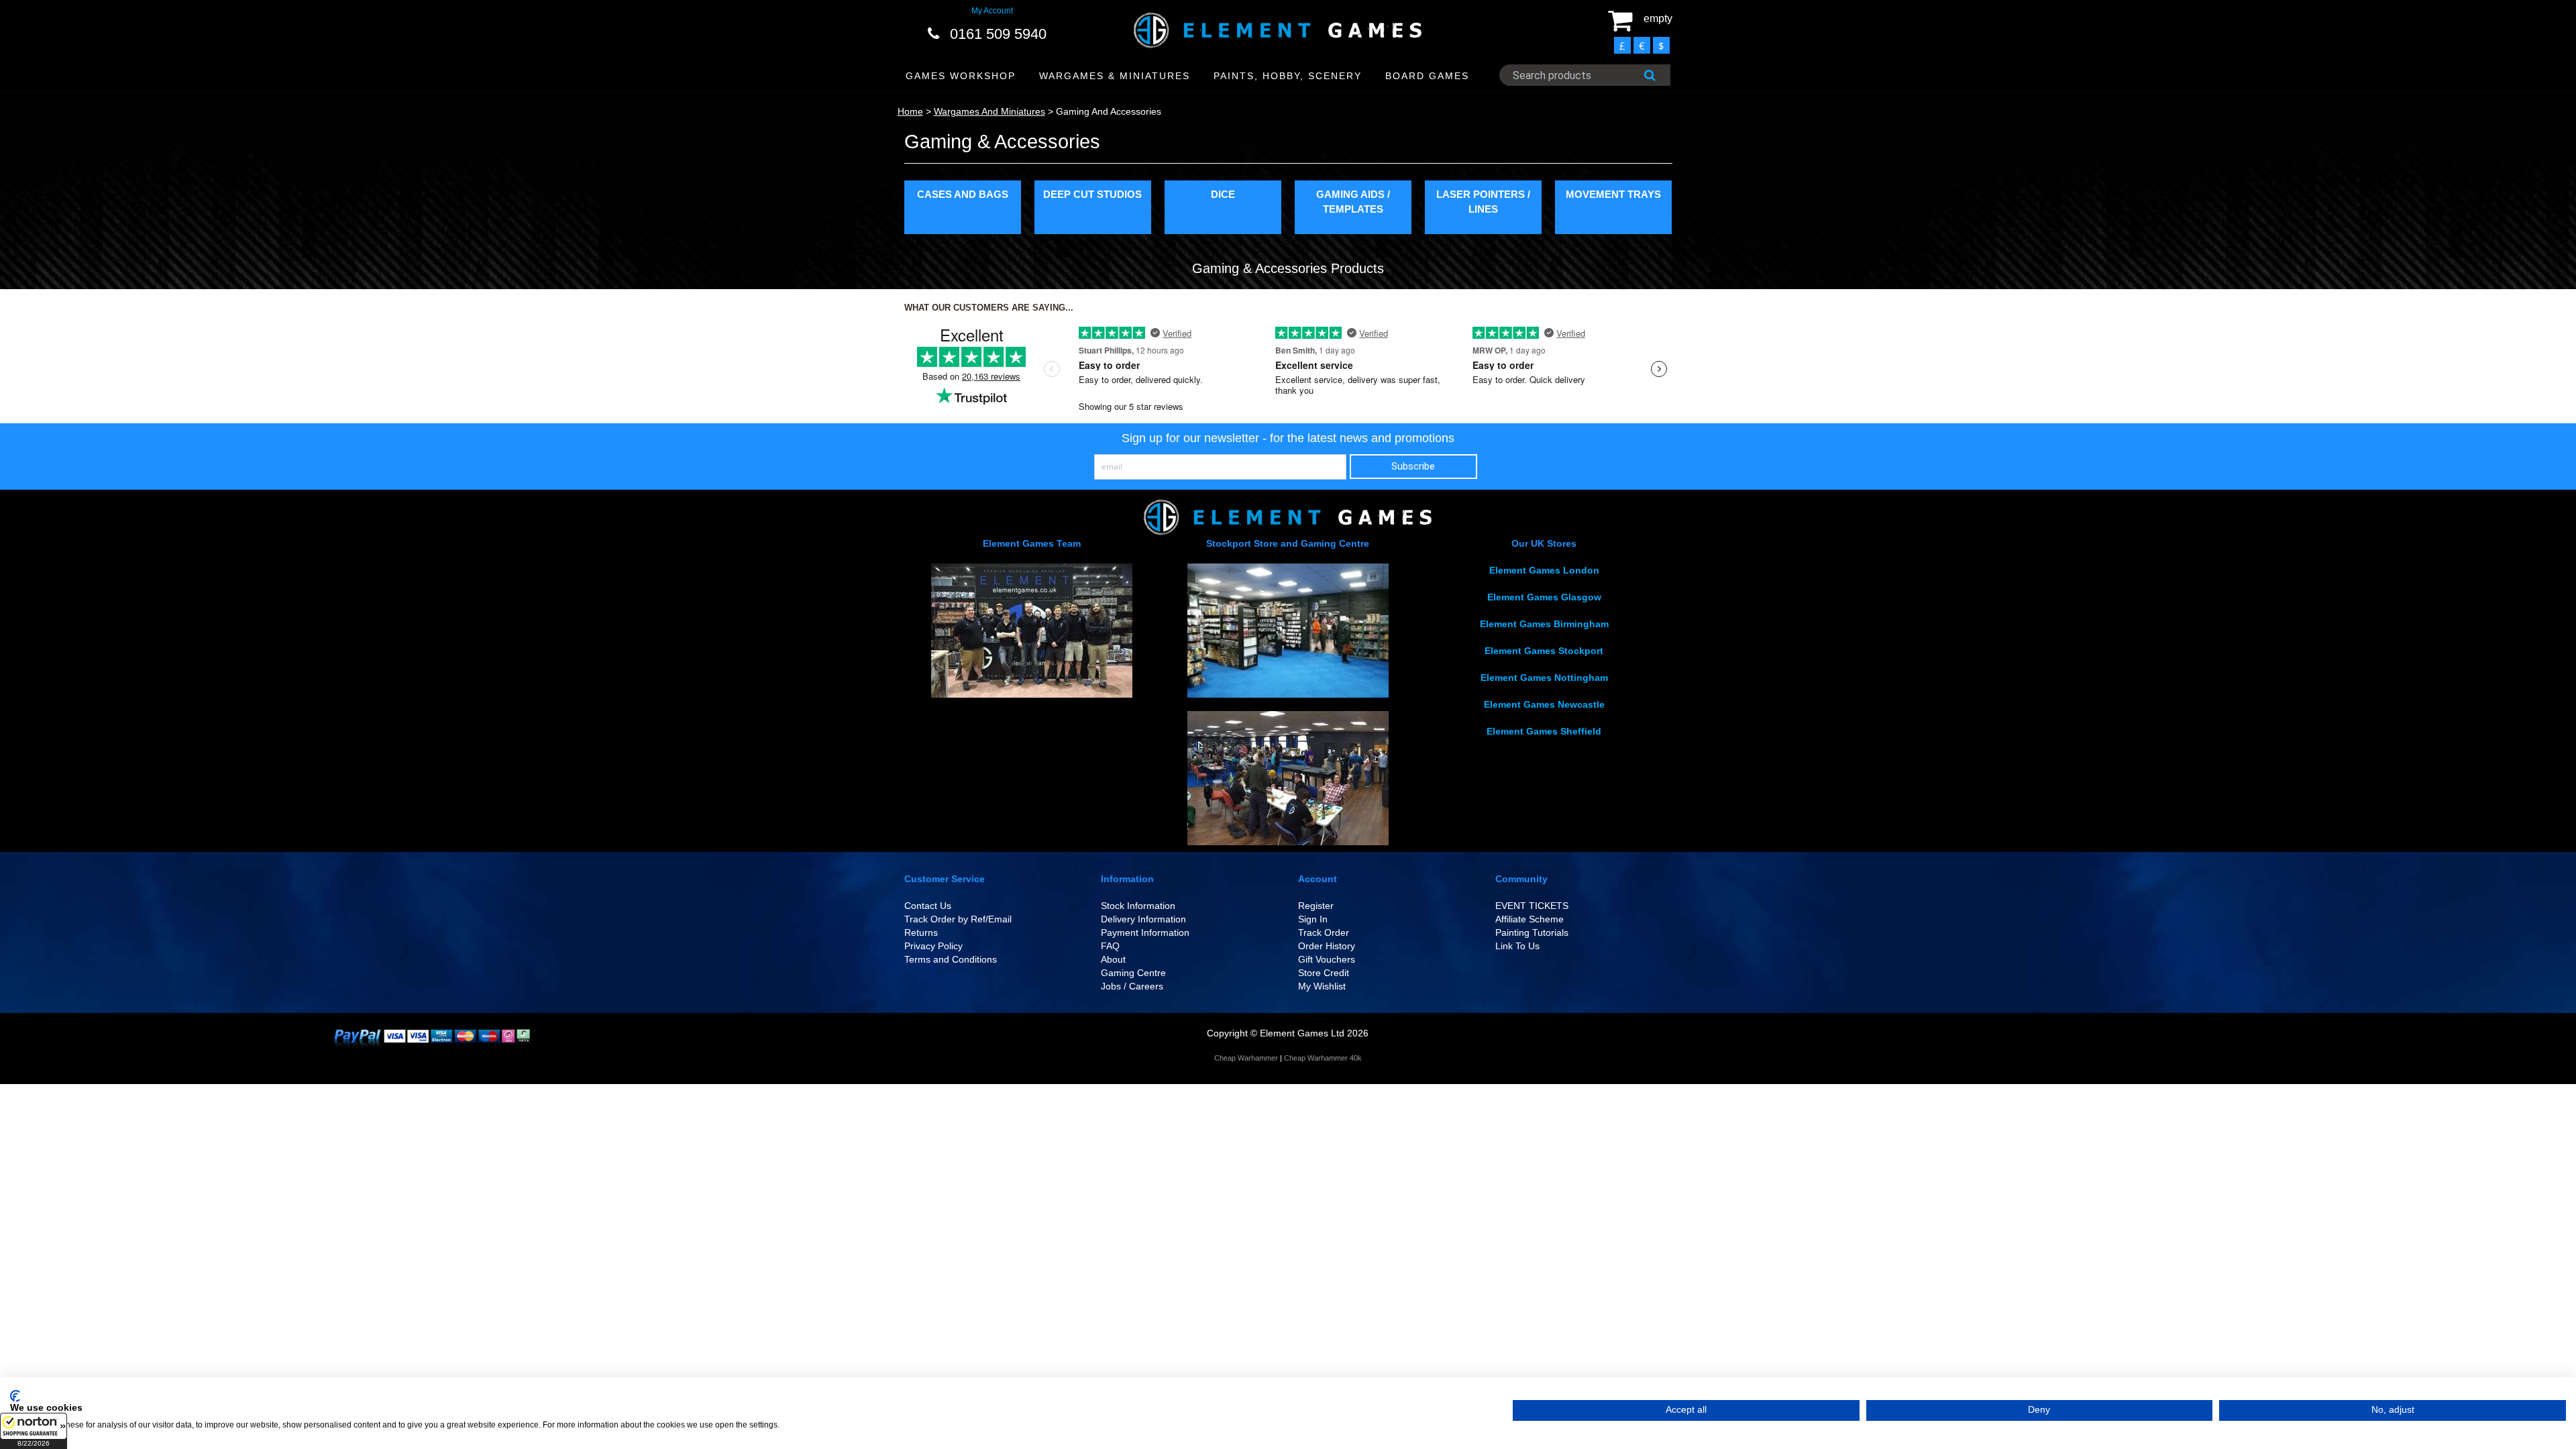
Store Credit (1324, 973)
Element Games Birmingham (1544, 624)
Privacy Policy (933, 946)
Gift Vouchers (1327, 959)
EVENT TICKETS (1532, 906)
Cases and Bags (963, 194)
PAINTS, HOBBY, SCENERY (1288, 76)
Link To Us (1517, 946)
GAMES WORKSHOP (961, 76)
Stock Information (1138, 906)
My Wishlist (1322, 986)
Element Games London (1544, 570)
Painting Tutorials (1532, 932)
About (1113, 959)
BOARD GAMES (1427, 76)
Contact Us (928, 906)
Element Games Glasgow (1544, 597)
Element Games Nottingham (1544, 678)
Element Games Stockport (1544, 651)
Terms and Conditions (951, 959)
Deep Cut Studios (1092, 194)
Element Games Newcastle (1544, 704)
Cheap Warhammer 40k (1323, 1058)
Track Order (1324, 932)
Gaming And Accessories (1109, 111)
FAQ (1110, 946)
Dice (1223, 194)
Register (1316, 906)
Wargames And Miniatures (989, 111)
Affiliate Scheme (1529, 919)
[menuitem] (961, 76)
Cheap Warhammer (1246, 1058)
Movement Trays (1613, 194)
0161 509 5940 (998, 34)
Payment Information (1145, 932)
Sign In (1313, 919)
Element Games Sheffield (1544, 731)
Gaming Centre (1133, 973)
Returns (921, 932)
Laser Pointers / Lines (1483, 201)
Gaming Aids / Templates (1353, 201)
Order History (1327, 946)
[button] (34, 1431)
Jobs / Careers (1132, 986)
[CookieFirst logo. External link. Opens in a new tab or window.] (15, 1396)
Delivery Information (1143, 919)
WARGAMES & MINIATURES (1115, 76)
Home (910, 111)
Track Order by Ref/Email (958, 919)
